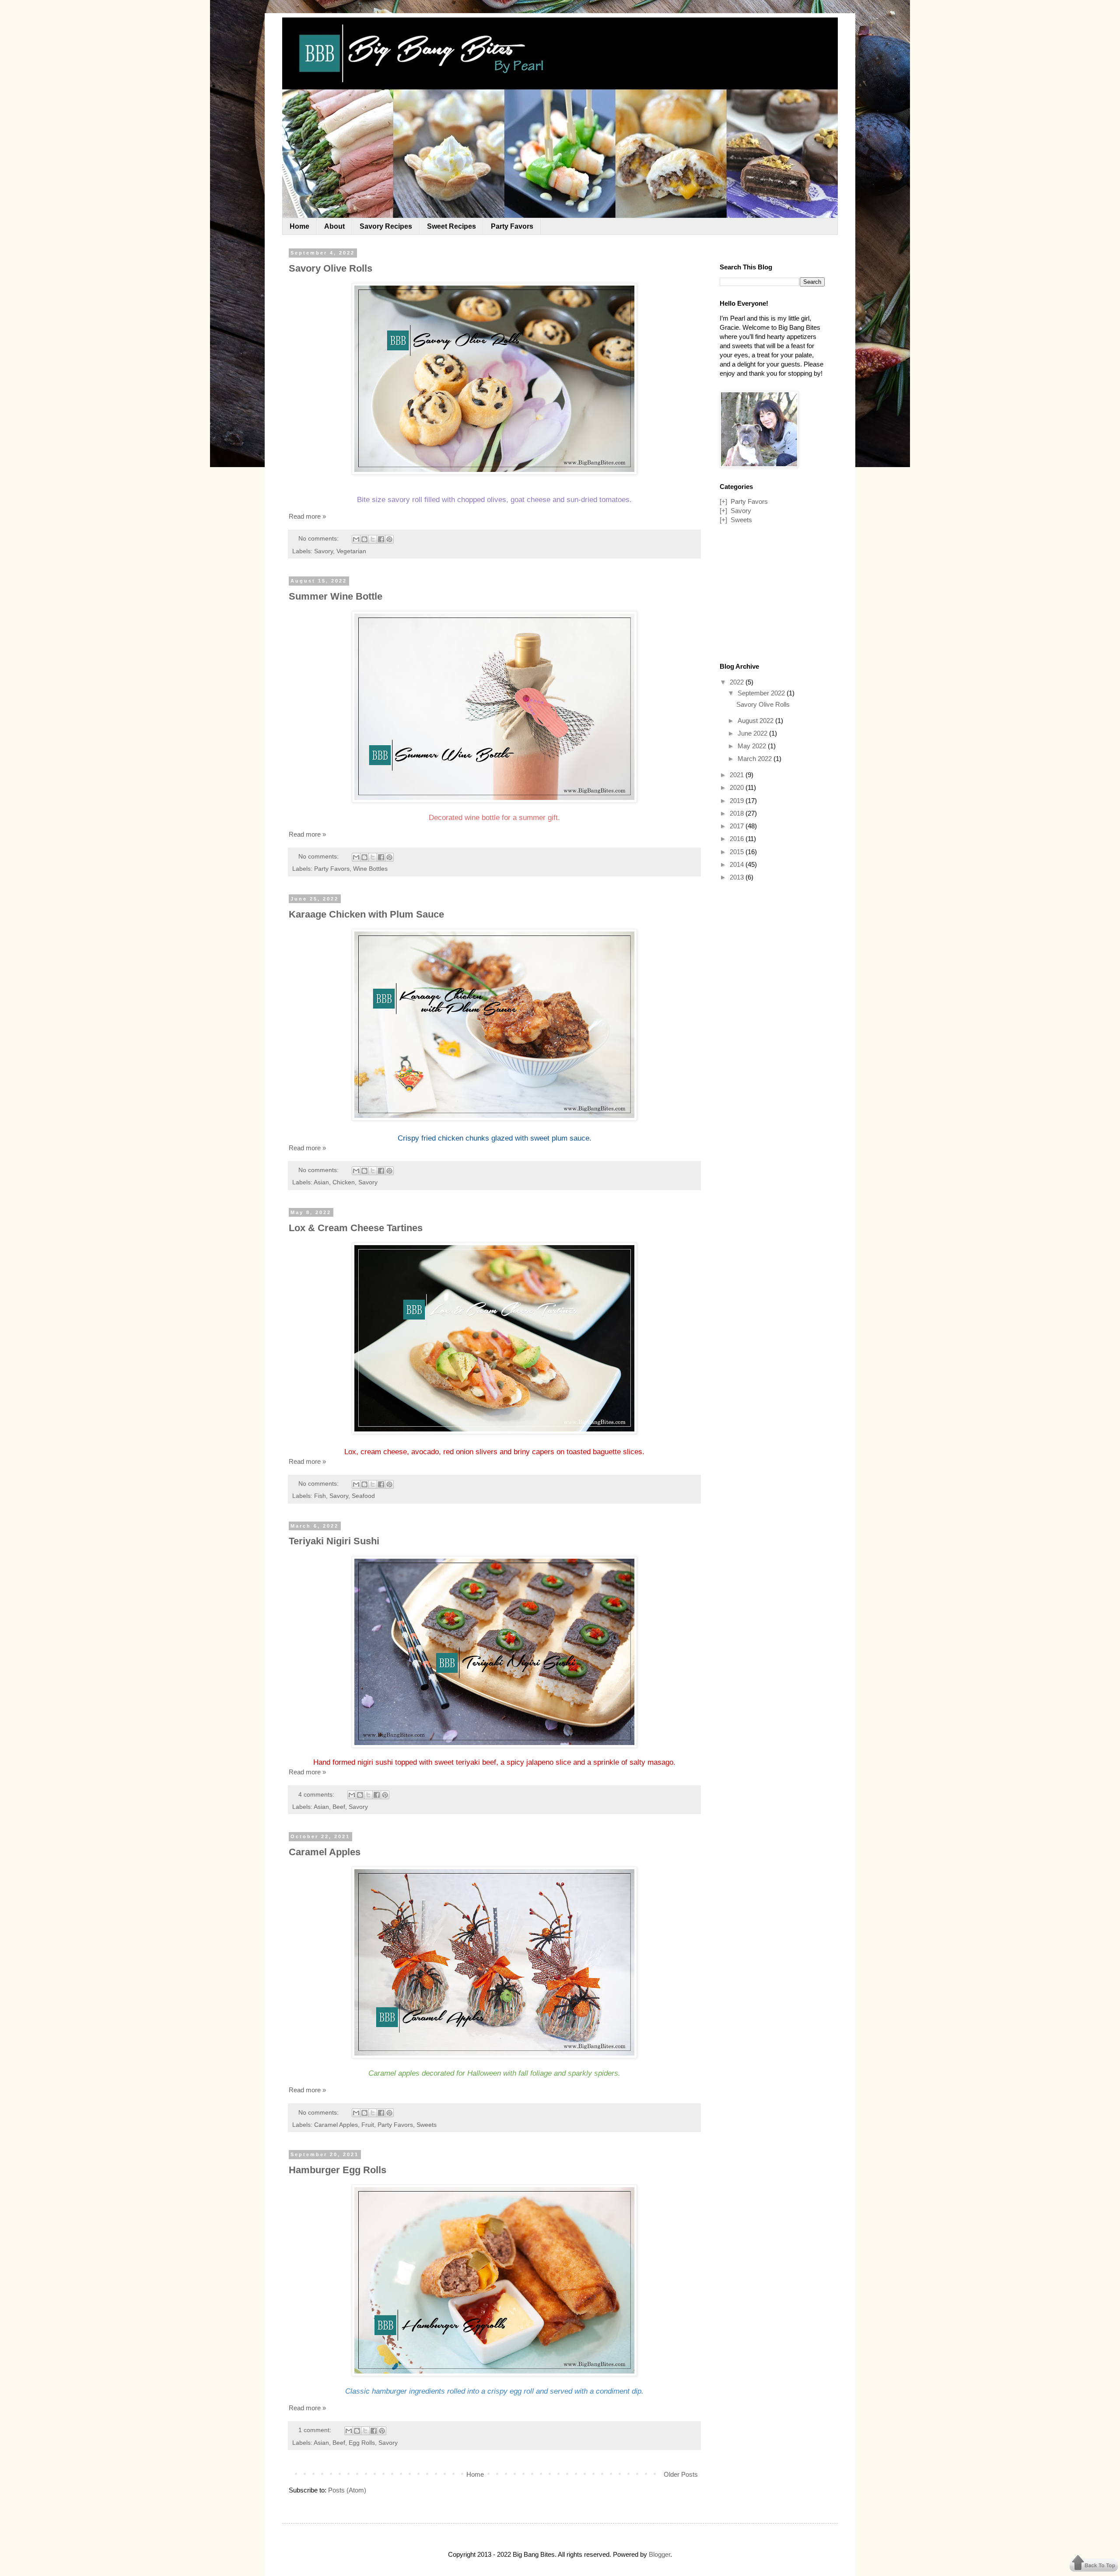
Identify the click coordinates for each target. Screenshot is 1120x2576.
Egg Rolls (362, 2443)
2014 (738, 864)
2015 (738, 852)
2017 (738, 826)
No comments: (319, 539)
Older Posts (681, 2474)
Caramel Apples (325, 1852)
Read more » (307, 516)
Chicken (344, 1182)
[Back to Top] (1094, 2564)
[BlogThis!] (364, 539)
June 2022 (753, 733)
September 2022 (762, 693)
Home (299, 226)
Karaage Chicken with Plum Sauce (366, 914)
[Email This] (356, 539)
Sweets (427, 2125)
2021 (738, 775)
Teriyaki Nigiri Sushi (334, 1541)
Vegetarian (351, 551)
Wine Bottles (370, 869)
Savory (324, 551)
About (334, 226)
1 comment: (316, 2430)
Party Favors (512, 226)
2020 (738, 787)
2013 (738, 877)
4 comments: (317, 1795)
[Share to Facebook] (381, 539)
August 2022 (756, 721)
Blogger (660, 2554)
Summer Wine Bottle (336, 596)
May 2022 (753, 746)
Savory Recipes (386, 226)
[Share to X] (373, 539)
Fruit (368, 2125)
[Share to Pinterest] (389, 539)
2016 (738, 839)
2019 (738, 801)
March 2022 (756, 759)
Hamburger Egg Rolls (338, 2170)
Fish (320, 1496)
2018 (738, 813)
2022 (738, 682)
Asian (321, 1182)
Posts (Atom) (347, 2490)
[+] (723, 501)
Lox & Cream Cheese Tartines (356, 1228)
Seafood (363, 1496)
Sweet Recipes (451, 226)
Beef (339, 1807)
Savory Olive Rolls (331, 268)
